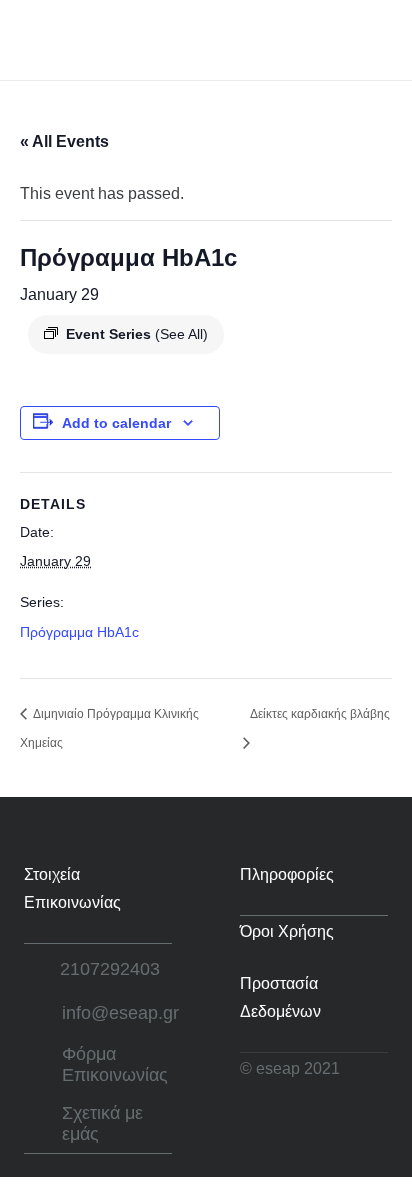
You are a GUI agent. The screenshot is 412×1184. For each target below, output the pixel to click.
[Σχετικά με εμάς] (43, 1124)
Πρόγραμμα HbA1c (79, 632)
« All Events (64, 141)
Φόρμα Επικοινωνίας (115, 1065)
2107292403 (110, 969)
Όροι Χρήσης (287, 931)
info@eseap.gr (120, 1013)
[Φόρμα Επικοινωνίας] (43, 1065)
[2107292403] (42, 970)
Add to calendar (116, 423)
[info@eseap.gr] (43, 1014)
